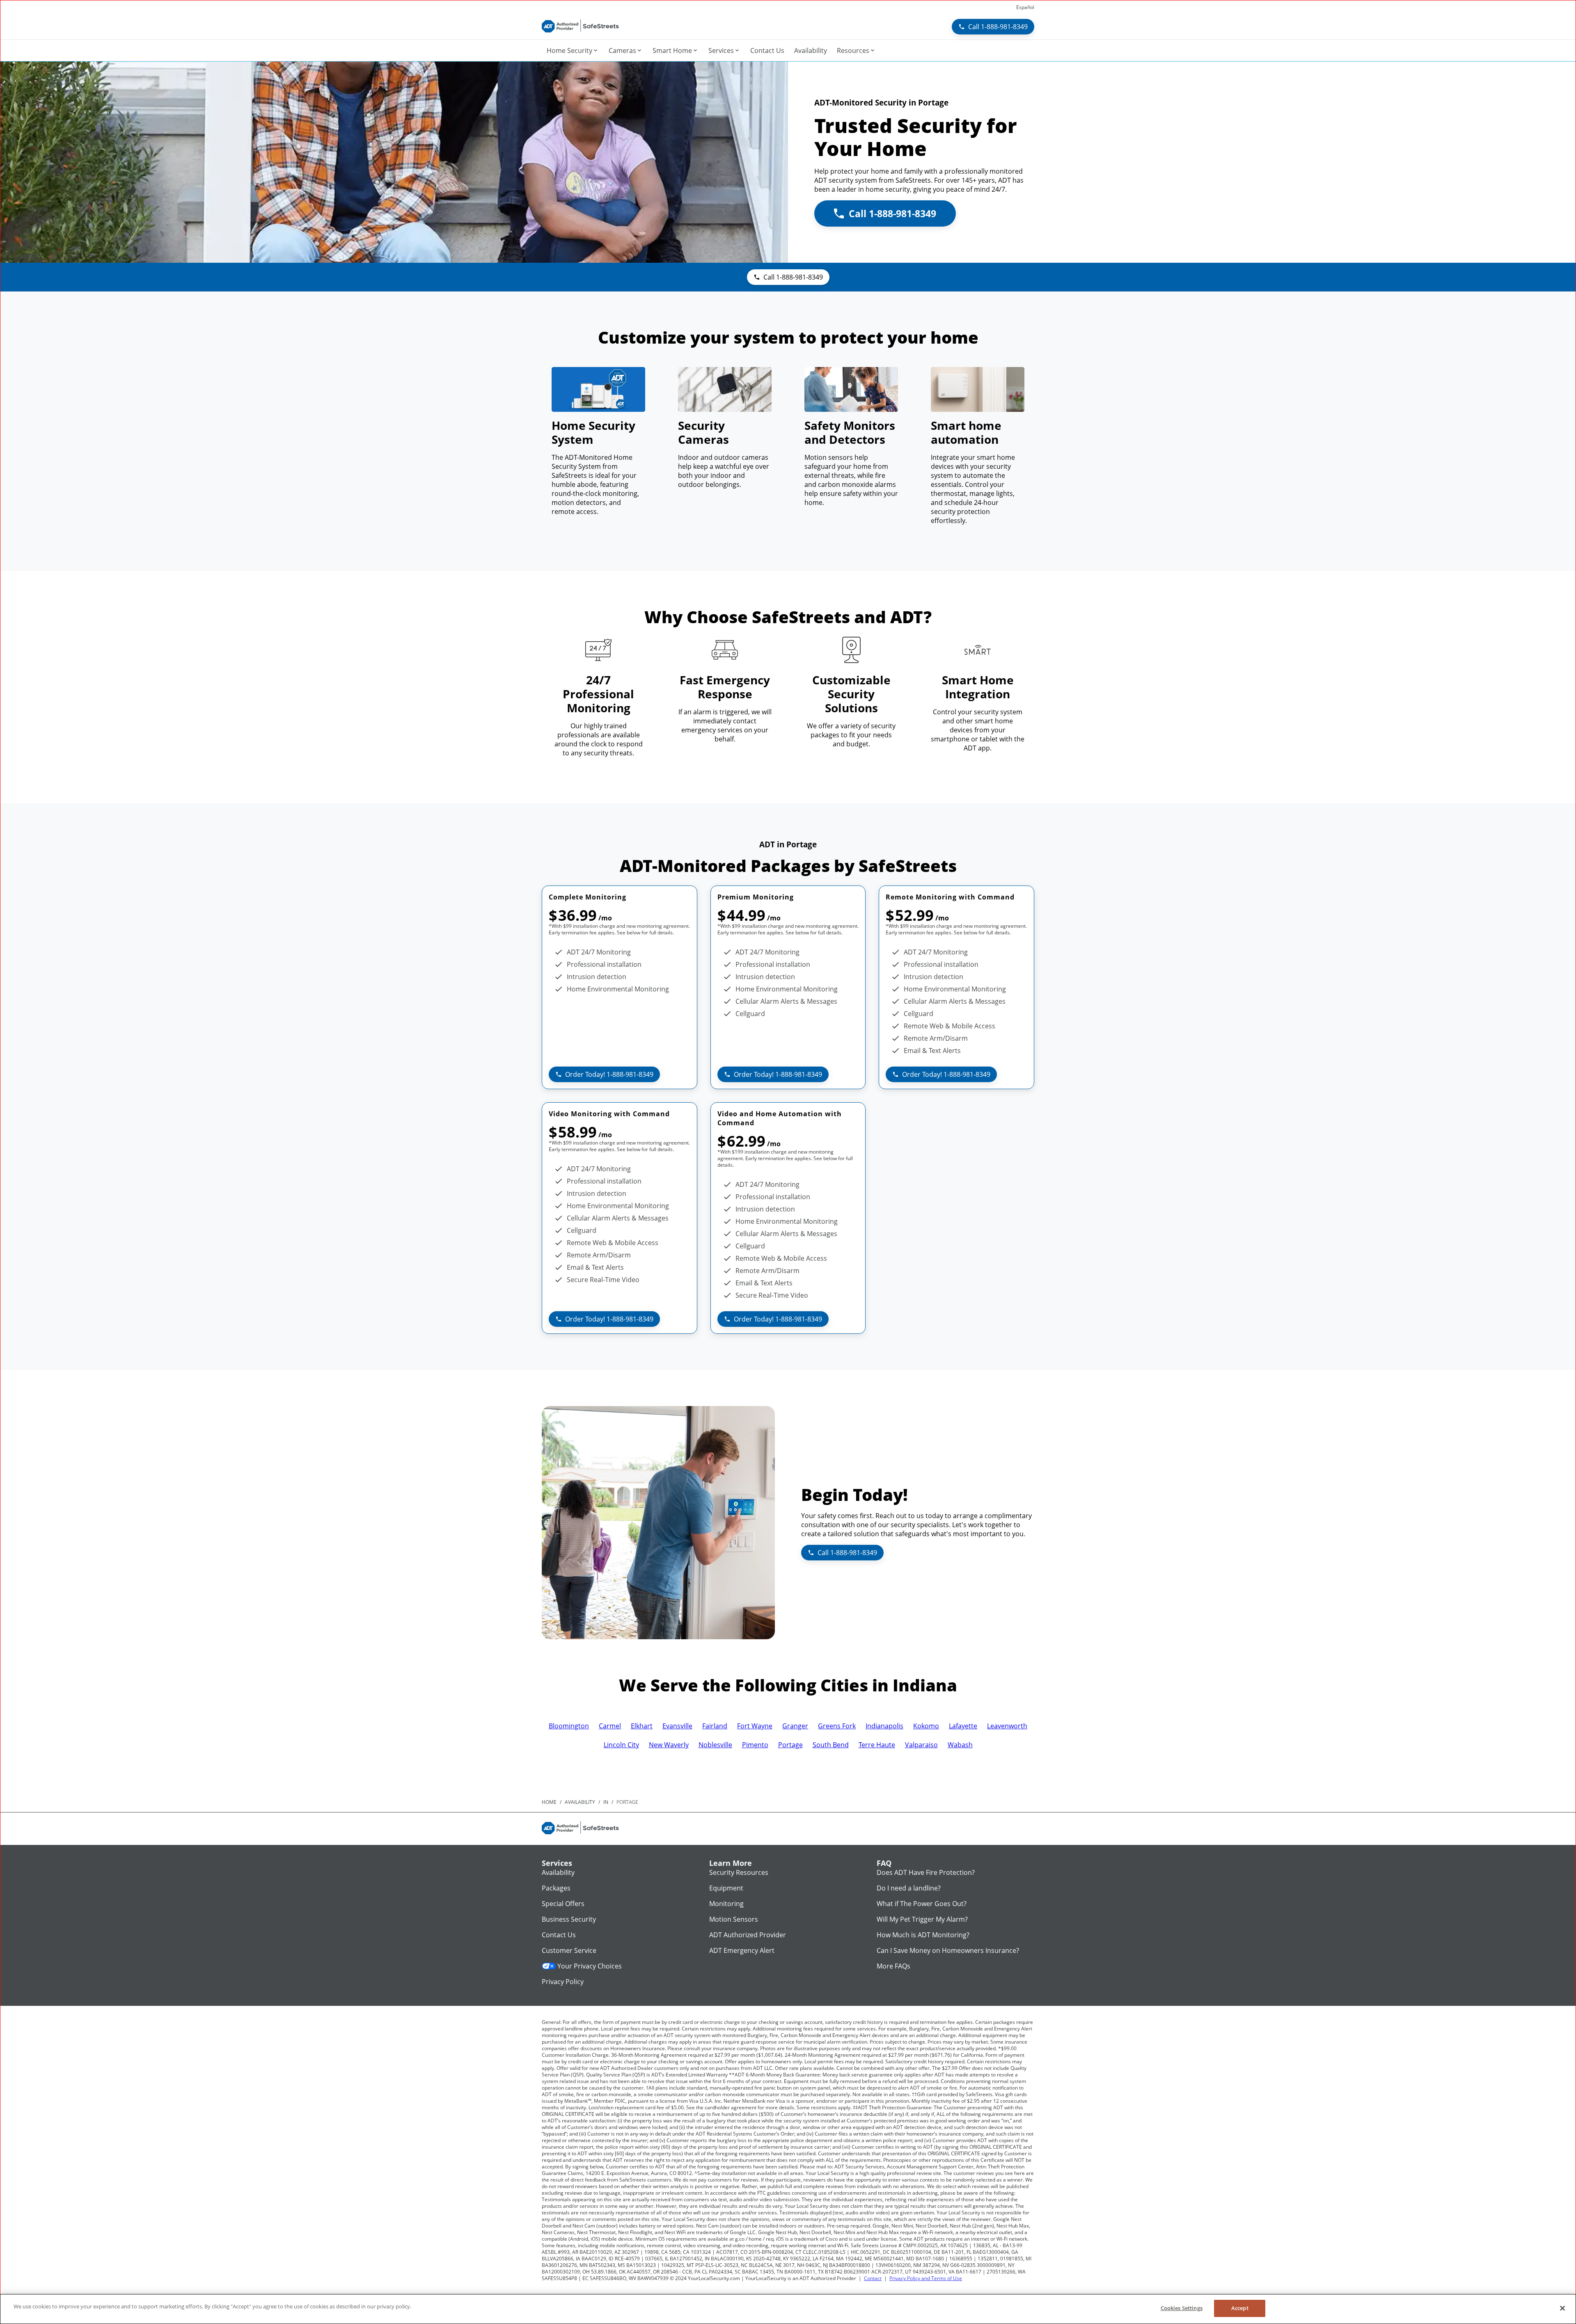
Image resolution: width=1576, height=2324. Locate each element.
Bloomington (569, 1726)
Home (549, 1802)
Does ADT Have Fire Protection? (926, 1872)
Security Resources (739, 1872)
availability (580, 1802)
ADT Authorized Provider (748, 1935)
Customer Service (569, 1950)
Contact (873, 2278)
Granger (795, 1726)
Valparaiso (921, 1745)
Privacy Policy (563, 1982)
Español (1025, 7)
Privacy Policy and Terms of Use (926, 2278)
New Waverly (669, 1745)
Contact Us (559, 1935)
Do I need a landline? (909, 1888)
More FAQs (893, 1966)
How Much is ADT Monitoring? (923, 1935)
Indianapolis (884, 1726)
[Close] (1562, 2308)
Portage (790, 1745)
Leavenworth (1007, 1726)
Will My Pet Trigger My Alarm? (922, 1919)
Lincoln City (621, 1745)
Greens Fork (837, 1726)
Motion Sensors (734, 1919)
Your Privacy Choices (590, 1966)
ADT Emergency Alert (742, 1950)
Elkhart (642, 1726)
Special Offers (563, 1904)
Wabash (960, 1745)
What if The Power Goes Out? (922, 1904)
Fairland (715, 1726)
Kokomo (926, 1726)
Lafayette (963, 1726)
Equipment (726, 1888)
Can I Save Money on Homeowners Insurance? (948, 1950)
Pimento (755, 1745)
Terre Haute (877, 1745)
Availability (558, 1872)
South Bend (831, 1745)
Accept (1240, 2308)
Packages (556, 1888)
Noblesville (715, 1745)
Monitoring (726, 1904)
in (606, 1802)
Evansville (677, 1726)
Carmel (610, 1726)
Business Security (569, 1919)
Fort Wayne (755, 1726)
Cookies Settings (1182, 2308)
